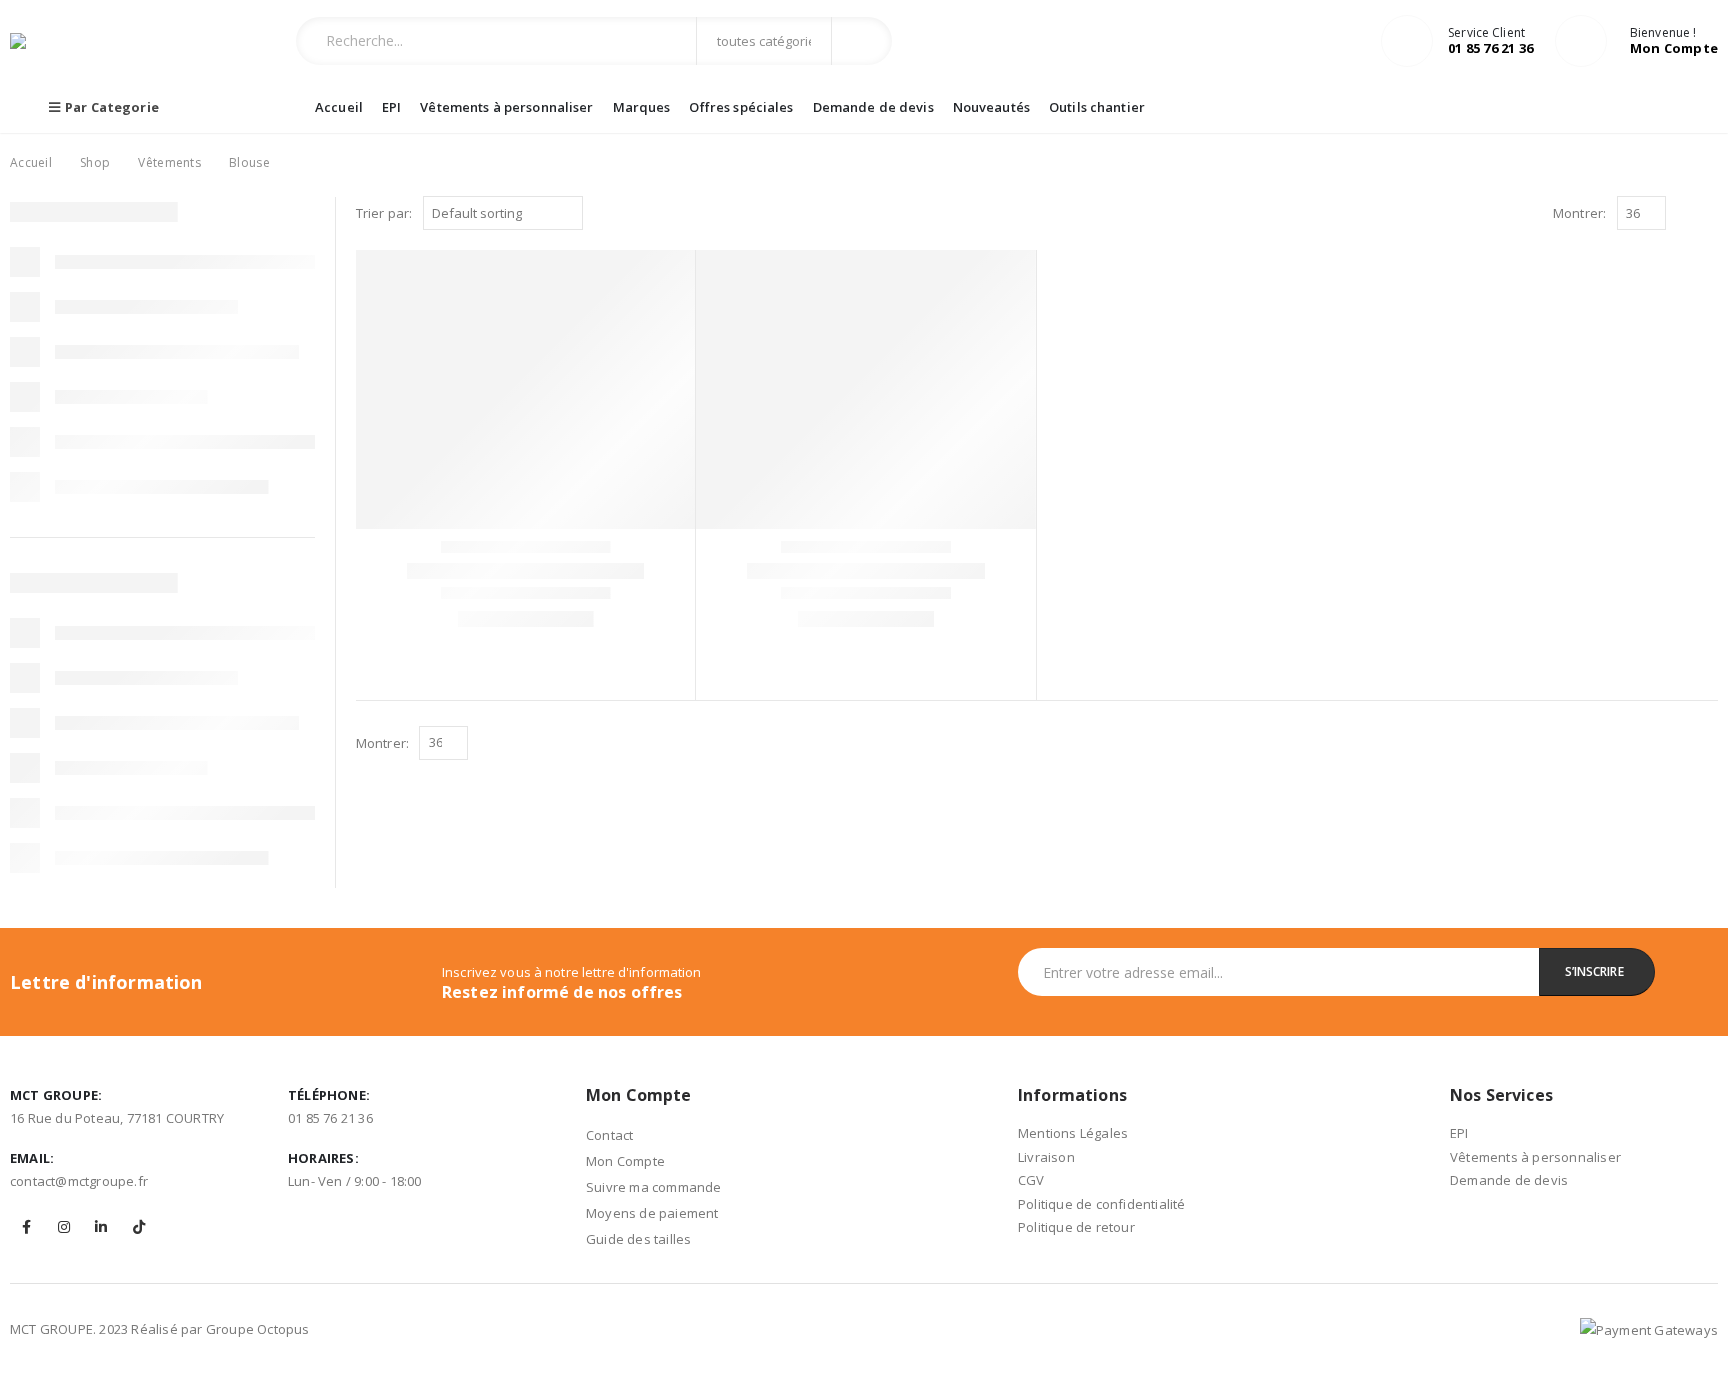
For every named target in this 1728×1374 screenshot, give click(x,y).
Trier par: (384, 213)
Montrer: (1580, 213)
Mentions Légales (1073, 1133)
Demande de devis (873, 107)
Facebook (27, 1227)
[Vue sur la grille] (1685, 214)
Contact (609, 1135)
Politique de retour (1076, 1227)
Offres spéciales (741, 107)
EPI (391, 107)
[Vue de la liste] (1708, 214)
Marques (642, 107)
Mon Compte (625, 1161)
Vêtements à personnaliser (506, 107)
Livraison (1046, 1157)
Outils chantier (1097, 107)
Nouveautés (991, 107)
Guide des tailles (638, 1239)
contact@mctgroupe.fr (79, 1181)
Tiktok (139, 1227)
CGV (1031, 1180)
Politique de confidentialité (1102, 1204)
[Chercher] (860, 41)
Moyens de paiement (652, 1213)
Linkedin (101, 1227)
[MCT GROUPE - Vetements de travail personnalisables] (50, 41)
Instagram (64, 1227)
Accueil (339, 107)
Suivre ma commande (654, 1187)
